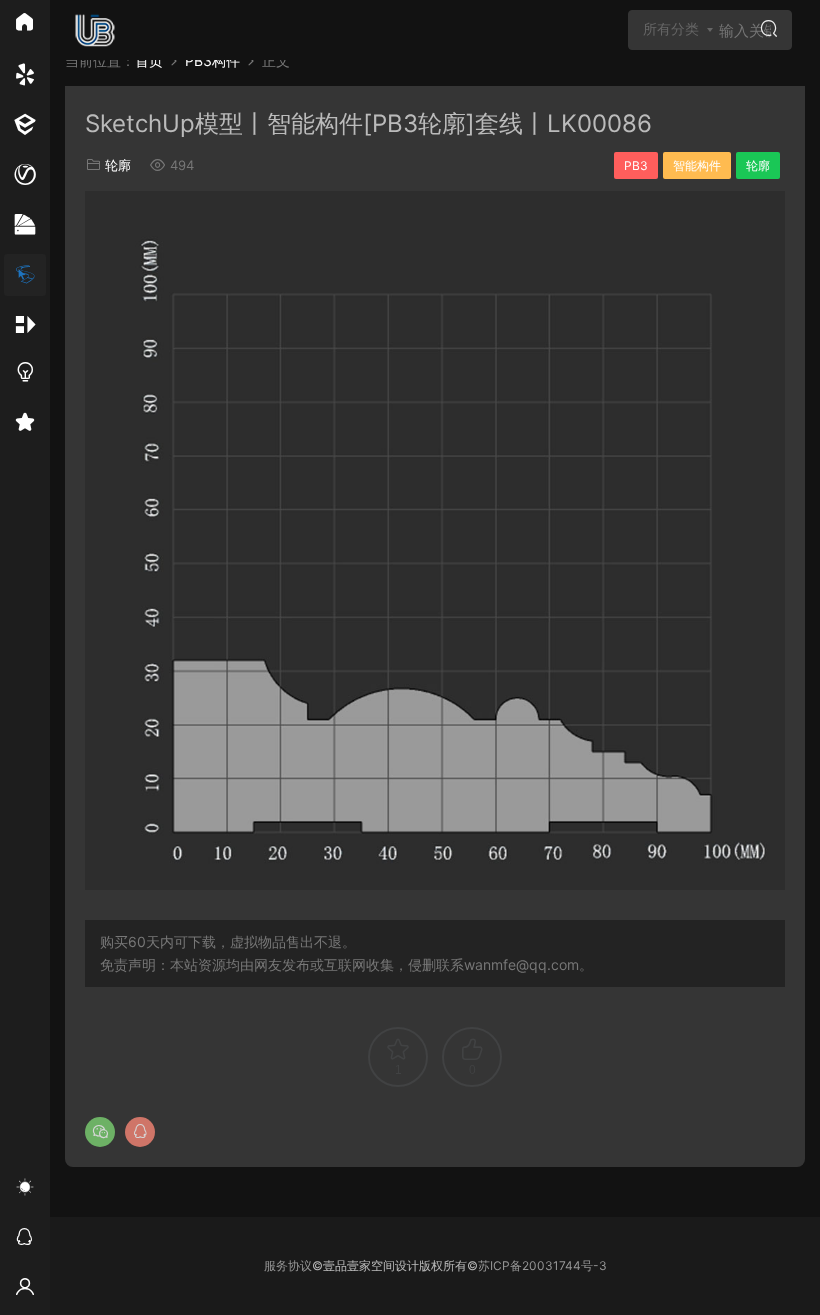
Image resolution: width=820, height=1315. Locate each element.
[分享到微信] (100, 1132)
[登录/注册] (25, 1290)
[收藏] (25, 425)
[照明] (25, 375)
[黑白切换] (25, 1190)
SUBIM (95, 30)
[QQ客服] (25, 1240)
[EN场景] (25, 125)
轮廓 (118, 165)
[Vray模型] (25, 175)
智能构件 (697, 165)
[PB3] (25, 275)
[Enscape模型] (25, 75)
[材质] (25, 225)
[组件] (25, 325)
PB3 (636, 165)
